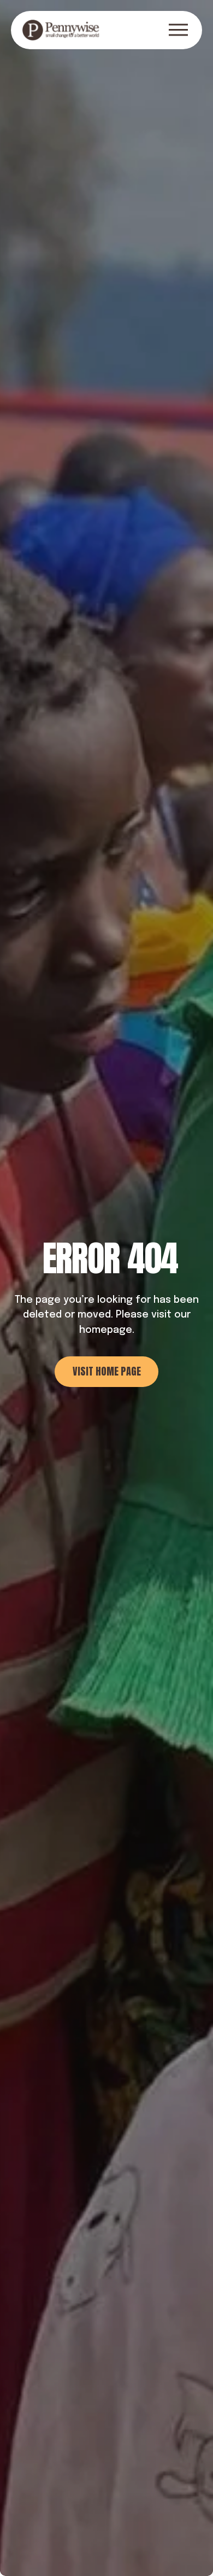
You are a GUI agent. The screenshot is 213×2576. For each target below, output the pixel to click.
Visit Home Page (107, 1371)
